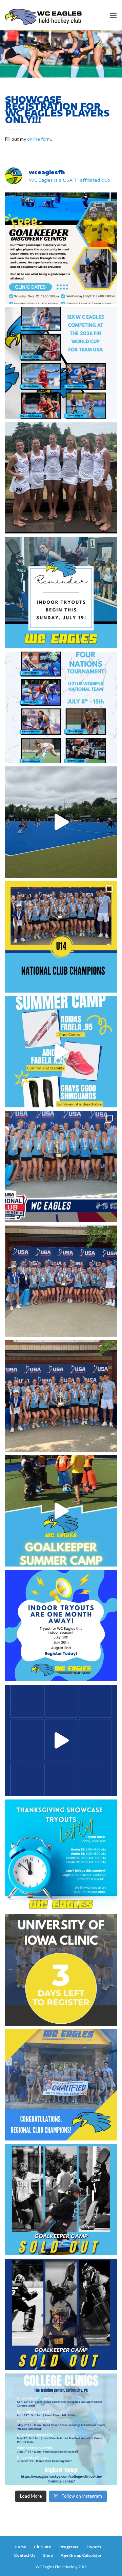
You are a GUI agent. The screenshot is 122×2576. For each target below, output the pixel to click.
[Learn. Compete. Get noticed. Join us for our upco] (61, 2429)
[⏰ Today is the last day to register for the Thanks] (61, 1855)
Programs (69, 2547)
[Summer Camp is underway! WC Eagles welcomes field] (61, 822)
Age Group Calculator (81, 2555)
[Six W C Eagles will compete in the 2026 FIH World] (61, 363)
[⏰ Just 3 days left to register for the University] (61, 1970)
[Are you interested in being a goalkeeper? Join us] (61, 248)
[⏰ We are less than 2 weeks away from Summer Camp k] (61, 1511)
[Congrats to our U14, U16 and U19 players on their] (61, 2085)
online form (39, 139)
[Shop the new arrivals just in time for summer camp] (61, 1052)
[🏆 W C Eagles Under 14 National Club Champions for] (61, 1396)
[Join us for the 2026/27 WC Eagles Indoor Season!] (61, 593)
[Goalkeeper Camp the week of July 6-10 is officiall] (61, 2314)
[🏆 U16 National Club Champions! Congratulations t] (61, 1281)
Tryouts (93, 2547)
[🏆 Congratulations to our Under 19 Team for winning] (61, 1166)
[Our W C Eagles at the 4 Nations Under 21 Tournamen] (61, 478)
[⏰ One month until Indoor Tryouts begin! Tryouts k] (61, 1626)
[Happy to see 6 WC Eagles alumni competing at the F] (61, 1740)
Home (20, 2547)
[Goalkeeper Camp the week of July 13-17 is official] (61, 2200)
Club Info (43, 2547)
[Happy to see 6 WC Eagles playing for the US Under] (61, 707)
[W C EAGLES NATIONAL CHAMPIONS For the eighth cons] (61, 937)
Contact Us (25, 2555)
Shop (48, 2555)
